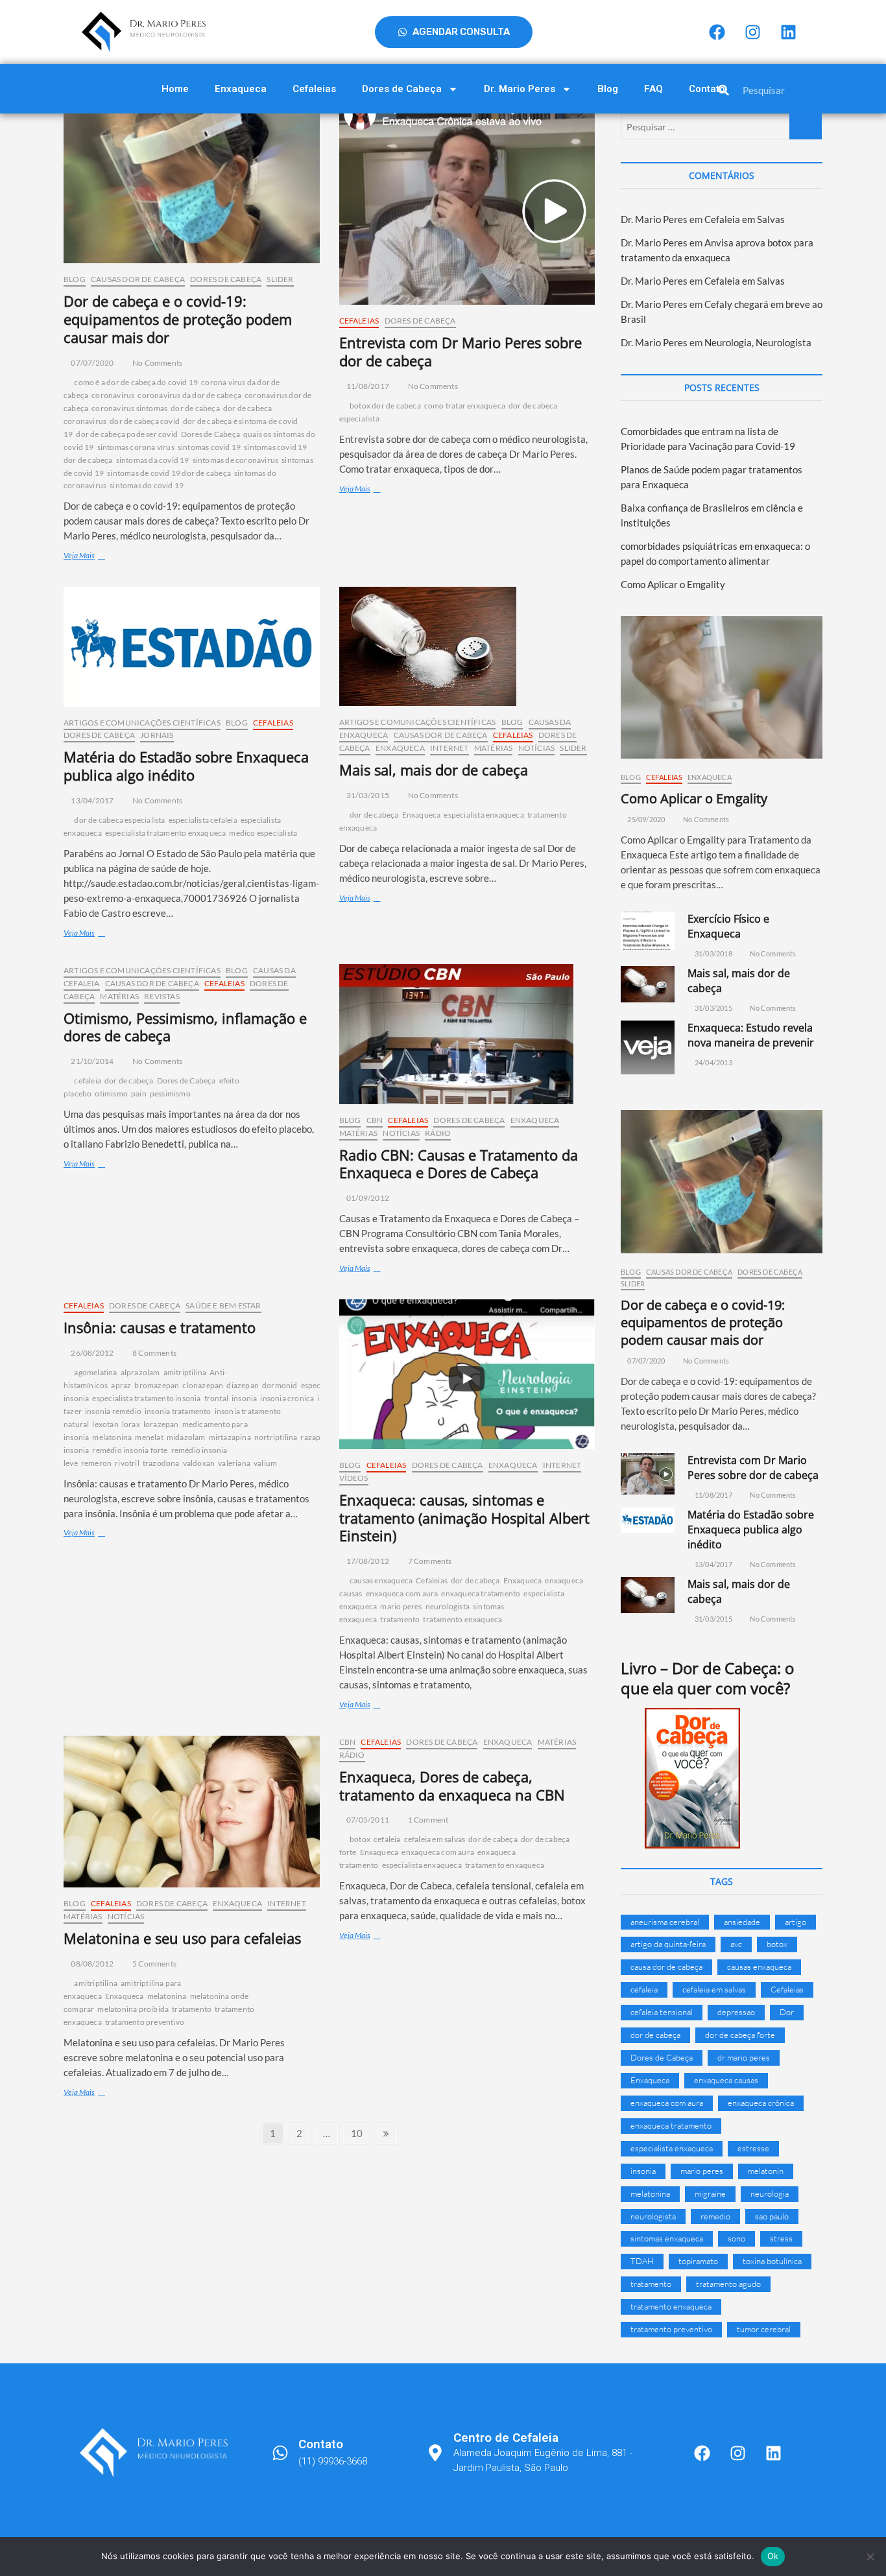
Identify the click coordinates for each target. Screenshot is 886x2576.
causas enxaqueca (381, 1580)
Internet (449, 748)
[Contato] (280, 2453)
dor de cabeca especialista (119, 820)
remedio (715, 2216)
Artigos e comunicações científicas (142, 723)
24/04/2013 (712, 1062)
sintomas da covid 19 (153, 460)
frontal (216, 1398)
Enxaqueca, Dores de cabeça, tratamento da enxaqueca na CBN (452, 1786)
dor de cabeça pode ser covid (127, 434)
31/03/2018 (712, 953)
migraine (710, 2193)
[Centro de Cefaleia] (435, 2453)
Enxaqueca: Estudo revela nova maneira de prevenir (751, 1035)
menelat (149, 1437)
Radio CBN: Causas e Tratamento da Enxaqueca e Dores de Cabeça (459, 1164)
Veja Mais (101, 555)
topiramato (698, 2261)
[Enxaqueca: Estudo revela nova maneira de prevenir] (648, 1047)
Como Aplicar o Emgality (673, 584)
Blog (608, 89)
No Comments (157, 363)
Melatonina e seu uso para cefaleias (182, 1938)
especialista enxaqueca (484, 815)
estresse (753, 2148)
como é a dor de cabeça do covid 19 (136, 382)
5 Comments (154, 1964)
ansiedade (742, 1922)
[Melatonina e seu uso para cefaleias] (192, 1812)
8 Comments (154, 1353)
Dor (787, 2012)
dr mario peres (744, 2057)
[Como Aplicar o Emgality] (722, 687)
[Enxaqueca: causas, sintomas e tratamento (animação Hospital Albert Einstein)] (467, 1374)
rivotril (127, 1463)
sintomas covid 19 (209, 447)
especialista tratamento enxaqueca (166, 833)
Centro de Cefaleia (506, 2438)
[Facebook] (717, 32)
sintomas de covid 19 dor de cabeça (169, 473)
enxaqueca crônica (761, 2103)
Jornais (157, 735)
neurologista (448, 1606)
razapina (316, 1437)
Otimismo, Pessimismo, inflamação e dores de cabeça (185, 1027)
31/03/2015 (367, 795)
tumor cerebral (764, 2329)
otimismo (111, 1093)
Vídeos (354, 1478)
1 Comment (427, 1820)
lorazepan (161, 1424)
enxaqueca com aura (402, 1593)
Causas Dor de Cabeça (138, 279)
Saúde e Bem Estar (223, 1306)
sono (736, 2238)
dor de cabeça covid (145, 421)
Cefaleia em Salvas (745, 219)
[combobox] (797, 90)
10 (360, 2131)
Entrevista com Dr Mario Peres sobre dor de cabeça (461, 351)
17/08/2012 (367, 1561)
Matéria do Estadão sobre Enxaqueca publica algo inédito (186, 766)
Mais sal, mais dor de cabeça (434, 770)
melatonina (112, 1437)
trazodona (161, 1463)
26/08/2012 (91, 1353)
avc (736, 1944)
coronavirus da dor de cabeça (189, 395)
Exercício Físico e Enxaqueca (728, 926)
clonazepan (203, 1385)
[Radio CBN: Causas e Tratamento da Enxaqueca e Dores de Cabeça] (467, 1034)
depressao (736, 2012)
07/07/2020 (91, 363)
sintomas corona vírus (136, 447)
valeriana (234, 1463)
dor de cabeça (195, 408)
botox (360, 1839)
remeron (96, 1463)
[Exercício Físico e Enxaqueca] (648, 931)
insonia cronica (287, 1398)
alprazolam (140, 1372)
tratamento (400, 1619)
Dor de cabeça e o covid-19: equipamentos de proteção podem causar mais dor (178, 319)
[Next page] (386, 2133)
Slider (280, 279)
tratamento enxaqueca (462, 1619)
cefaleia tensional (662, 2012)
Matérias (494, 748)
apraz (121, 1385)
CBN (375, 1120)
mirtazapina (230, 1437)
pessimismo (170, 1093)
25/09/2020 (645, 819)
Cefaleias (314, 89)
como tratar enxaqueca (465, 406)
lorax (131, 1424)
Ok (773, 2556)
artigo (796, 1922)
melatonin (766, 2171)
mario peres (401, 1606)
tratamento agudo (728, 2284)
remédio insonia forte (130, 1450)
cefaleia (88, 1081)
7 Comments (429, 1561)
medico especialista (263, 833)
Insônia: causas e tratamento (160, 1327)
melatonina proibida (133, 2009)
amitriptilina (185, 1372)
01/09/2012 (367, 1198)
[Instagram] (752, 32)
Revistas (162, 996)
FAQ (653, 89)
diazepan (243, 1385)
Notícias (537, 748)
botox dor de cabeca (385, 406)
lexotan (105, 1424)
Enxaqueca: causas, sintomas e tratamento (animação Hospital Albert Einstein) (464, 1518)
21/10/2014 (91, 1061)
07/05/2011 (367, 1820)
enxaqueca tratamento (481, 1593)
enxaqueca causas (726, 2080)
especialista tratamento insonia (146, 1398)
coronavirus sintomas (129, 408)
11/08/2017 (367, 386)
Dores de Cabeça (402, 89)
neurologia (770, 2193)
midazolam (186, 1437)
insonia (244, 1398)
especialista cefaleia (203, 820)
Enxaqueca (241, 89)
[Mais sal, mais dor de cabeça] (467, 646)
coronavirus (113, 395)
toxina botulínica (772, 2261)
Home (175, 89)
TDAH (642, 2261)
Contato (707, 89)
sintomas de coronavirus (236, 460)
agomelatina (95, 1372)
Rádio (438, 1133)
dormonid (280, 1385)
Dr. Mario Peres (520, 89)
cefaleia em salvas (435, 1839)
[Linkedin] (788, 32)
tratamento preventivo (145, 2022)
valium (265, 1463)
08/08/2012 (91, 1964)
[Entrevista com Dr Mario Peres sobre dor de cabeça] (467, 209)
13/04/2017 (91, 800)
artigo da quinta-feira (668, 1944)
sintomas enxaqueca (667, 2238)
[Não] (870, 2557)
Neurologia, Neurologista (758, 342)
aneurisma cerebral (665, 1922)
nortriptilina (276, 1437)
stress (781, 2238)
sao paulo (772, 2216)
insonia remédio (113, 1411)
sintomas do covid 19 (147, 485)
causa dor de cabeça (666, 1967)
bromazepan (157, 1385)
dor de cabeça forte (740, 2035)
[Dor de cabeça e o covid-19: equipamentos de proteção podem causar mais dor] (192, 188)
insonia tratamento (178, 1411)
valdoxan (199, 1463)
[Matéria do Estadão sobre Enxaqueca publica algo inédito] (192, 647)
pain (139, 1093)
